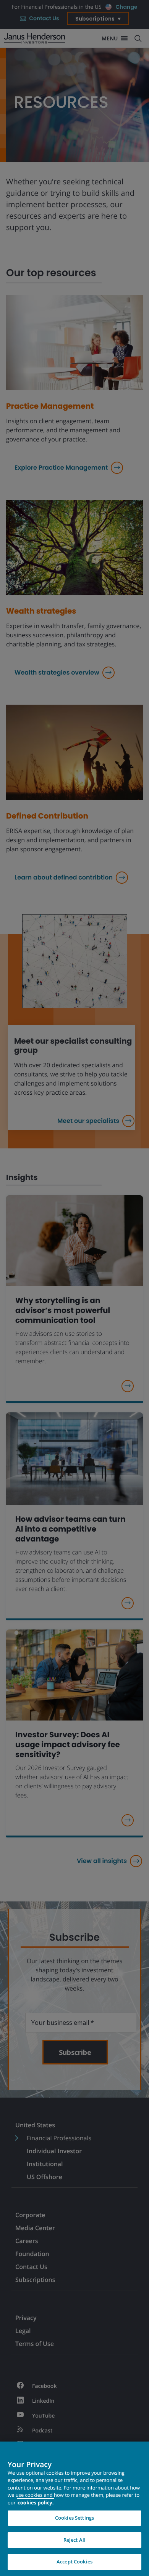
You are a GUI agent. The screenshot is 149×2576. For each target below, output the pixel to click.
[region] (74, 2509)
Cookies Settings (74, 2518)
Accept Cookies (74, 2562)
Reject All (74, 2540)
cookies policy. (36, 2502)
